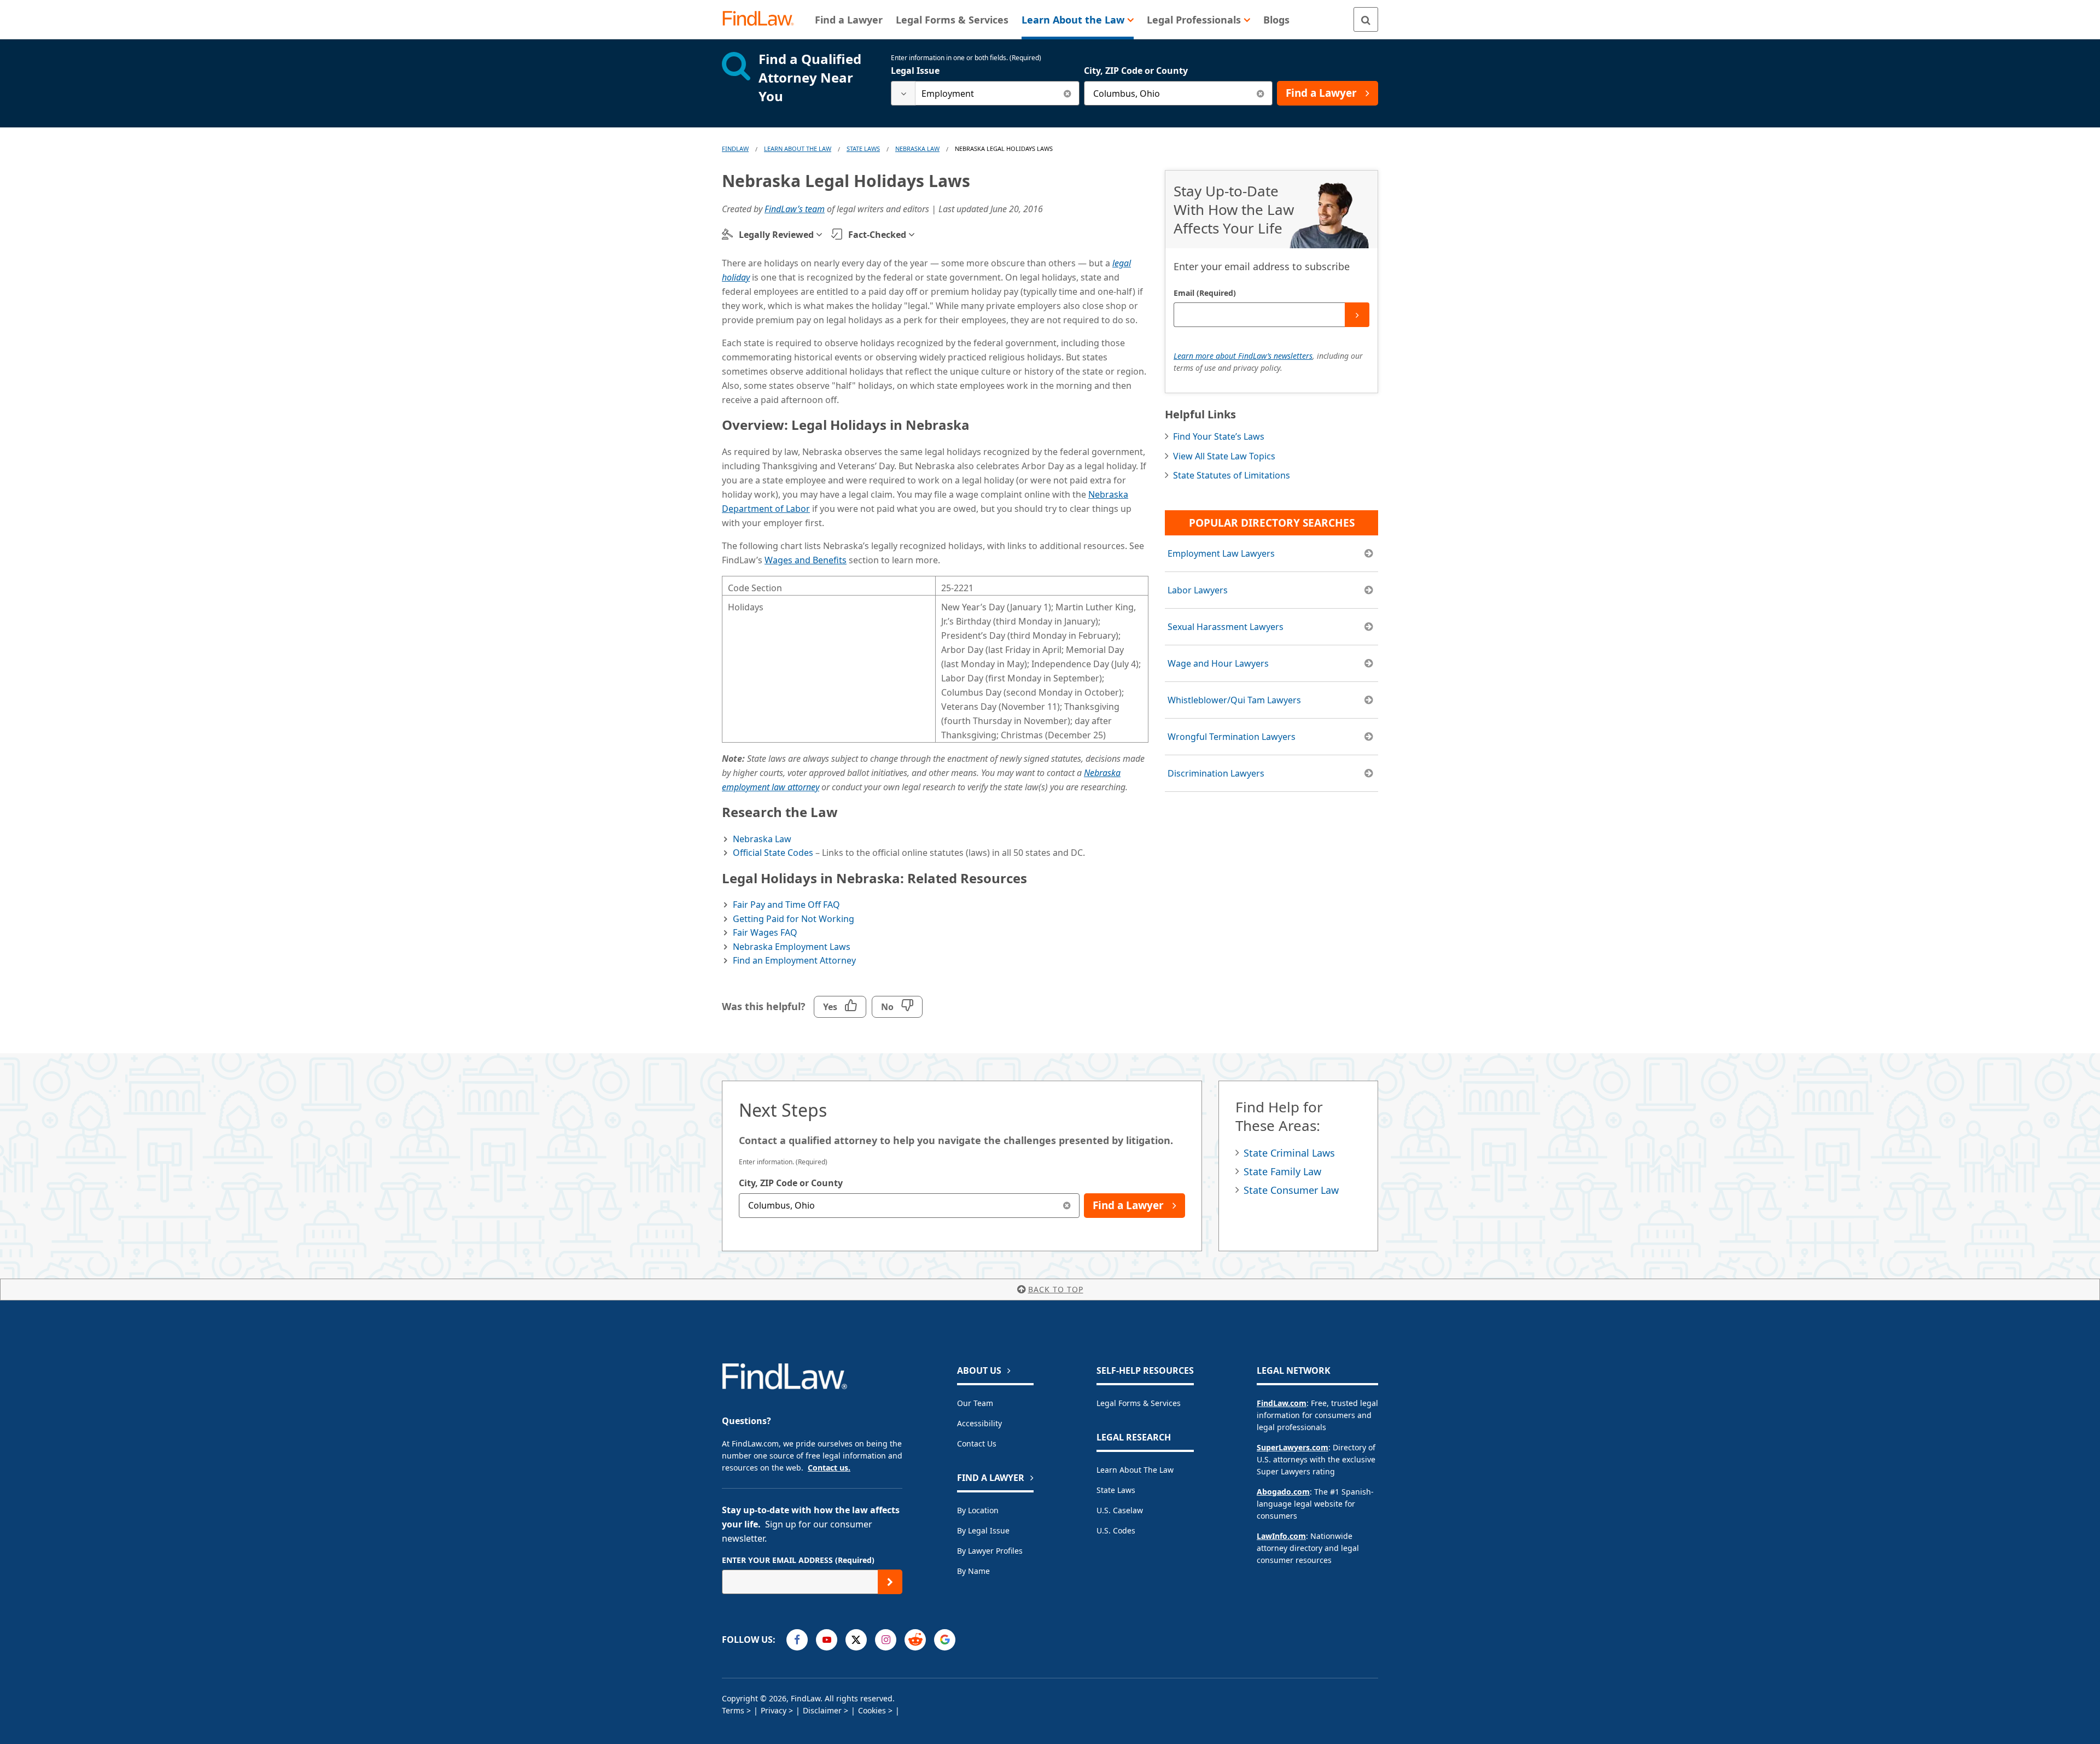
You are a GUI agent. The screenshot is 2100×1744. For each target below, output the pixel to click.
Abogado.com (1283, 1492)
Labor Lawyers (1198, 590)
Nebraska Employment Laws (792, 947)
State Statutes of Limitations (1232, 475)
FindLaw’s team (795, 209)
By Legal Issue (983, 1530)
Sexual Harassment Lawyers (1226, 627)
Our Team (975, 1403)
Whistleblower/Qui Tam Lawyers (1234, 700)
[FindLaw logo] (763, 19)
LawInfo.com (1281, 1536)
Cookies (872, 1710)
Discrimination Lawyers (1216, 773)
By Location (978, 1510)
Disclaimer (822, 1710)
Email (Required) (1205, 293)
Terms (733, 1710)
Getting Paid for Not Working (794, 919)
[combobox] (985, 93)
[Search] (1366, 19)
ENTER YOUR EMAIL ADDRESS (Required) (798, 1560)
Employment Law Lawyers (1221, 553)
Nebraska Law (917, 148)
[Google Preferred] (945, 1640)
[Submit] (1357, 315)
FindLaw (735, 148)
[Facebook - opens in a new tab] (797, 1640)
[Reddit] (915, 1640)
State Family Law (1282, 1171)
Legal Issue (915, 71)
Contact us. (829, 1468)
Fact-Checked (877, 235)
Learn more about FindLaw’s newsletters (1243, 356)
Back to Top (1056, 1289)
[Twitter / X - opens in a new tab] (856, 1640)
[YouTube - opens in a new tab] (827, 1640)
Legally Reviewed (776, 235)
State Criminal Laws (1289, 1153)
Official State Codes (773, 853)
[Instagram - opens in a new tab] (886, 1640)
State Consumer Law (1291, 1190)
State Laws (863, 148)
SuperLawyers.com (1293, 1447)
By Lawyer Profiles (990, 1551)
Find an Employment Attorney (794, 960)
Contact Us (977, 1443)
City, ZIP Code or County (1136, 71)
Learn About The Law (798, 148)
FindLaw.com (1282, 1403)
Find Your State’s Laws (1219, 436)
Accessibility (979, 1423)
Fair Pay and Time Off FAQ (786, 905)
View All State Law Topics (1224, 456)
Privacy (774, 1710)
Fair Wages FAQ (765, 932)
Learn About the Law (1135, 1470)
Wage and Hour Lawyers (1218, 663)
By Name (973, 1571)
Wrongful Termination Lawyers (1232, 737)
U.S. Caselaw (1120, 1510)
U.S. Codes (1116, 1530)
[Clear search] (1067, 93)
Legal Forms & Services (1139, 1403)
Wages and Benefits (806, 560)
